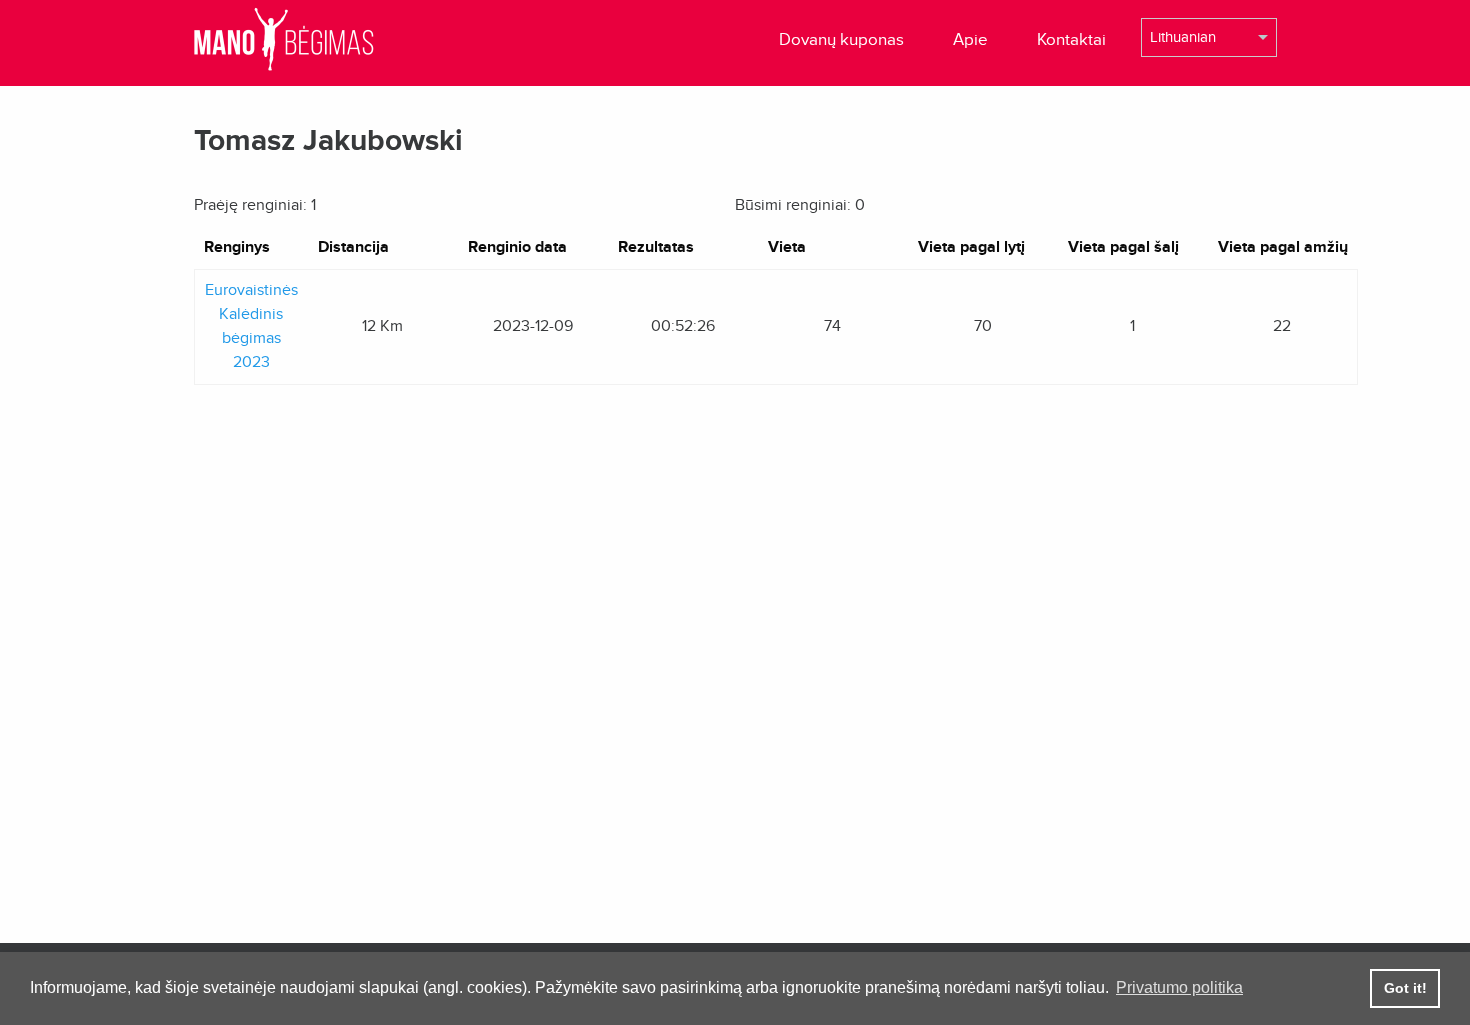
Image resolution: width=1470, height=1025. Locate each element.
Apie (970, 39)
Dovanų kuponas (841, 39)
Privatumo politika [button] (1179, 987)
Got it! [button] (1405, 988)
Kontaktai (1071, 39)
